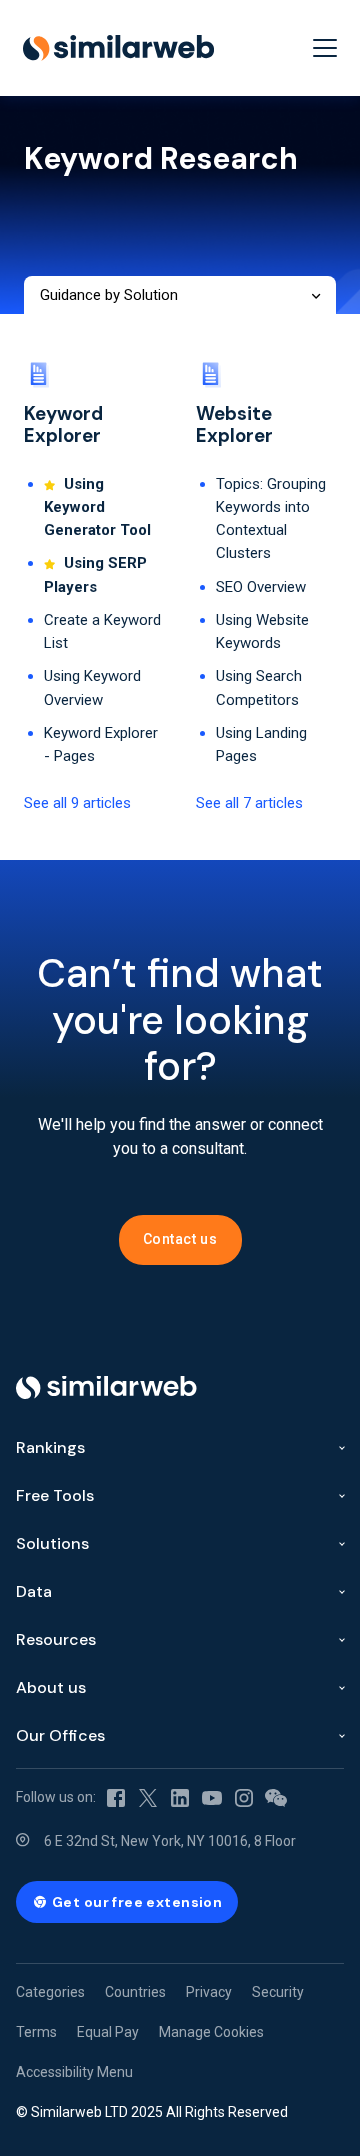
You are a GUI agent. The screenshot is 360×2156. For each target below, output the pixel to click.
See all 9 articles (77, 803)
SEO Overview (261, 587)
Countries (135, 1992)
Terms (36, 2032)
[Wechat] (276, 1797)
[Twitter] (148, 1797)
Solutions (52, 1543)
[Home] (118, 48)
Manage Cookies (211, 2032)
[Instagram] (244, 1797)
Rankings (50, 1447)
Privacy (209, 1992)
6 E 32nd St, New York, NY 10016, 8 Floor (170, 1841)
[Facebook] (116, 1797)
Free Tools (55, 1495)
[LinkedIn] (180, 1797)
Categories (50, 1992)
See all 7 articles (249, 803)
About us (51, 1687)
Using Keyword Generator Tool (97, 507)
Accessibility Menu (74, 2072)
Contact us (180, 1239)
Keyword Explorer (63, 425)
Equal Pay (108, 2032)
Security (278, 1992)
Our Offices (60, 1735)
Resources (56, 1639)
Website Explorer (234, 425)
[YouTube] (212, 1797)
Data (34, 1591)
